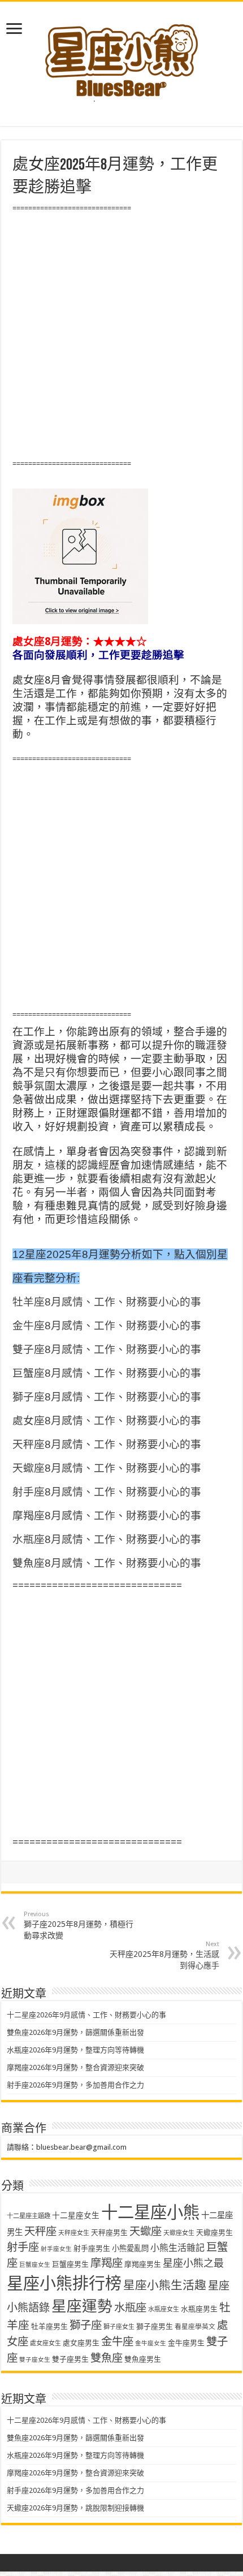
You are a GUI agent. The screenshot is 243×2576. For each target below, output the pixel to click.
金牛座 (117, 2342)
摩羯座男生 (143, 2264)
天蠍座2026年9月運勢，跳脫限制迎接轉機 (75, 2508)
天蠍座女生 (179, 2233)
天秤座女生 (74, 2233)
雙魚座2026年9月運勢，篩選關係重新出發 (75, 2032)
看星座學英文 (195, 2327)
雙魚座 (107, 2358)
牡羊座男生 (49, 2326)
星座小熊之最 (193, 2263)
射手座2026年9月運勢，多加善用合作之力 (75, 2085)
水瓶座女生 (164, 2309)
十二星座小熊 (150, 2212)
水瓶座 (130, 2308)
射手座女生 (56, 2249)
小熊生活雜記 (177, 2248)
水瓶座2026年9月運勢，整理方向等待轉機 (75, 2050)
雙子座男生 (70, 2359)
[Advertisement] (121, 336)
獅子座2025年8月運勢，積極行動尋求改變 (79, 1925)
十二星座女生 (76, 2215)
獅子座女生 (119, 2327)
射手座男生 (92, 2248)
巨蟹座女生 (35, 2265)
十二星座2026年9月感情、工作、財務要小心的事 (86, 2015)
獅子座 (86, 2325)
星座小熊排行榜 (64, 2284)
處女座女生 (45, 2343)
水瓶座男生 (199, 2309)
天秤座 (40, 2231)
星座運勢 (82, 2306)
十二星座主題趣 (29, 2216)
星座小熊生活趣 (165, 2285)
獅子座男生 (155, 2326)
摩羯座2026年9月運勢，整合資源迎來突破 (75, 2067)
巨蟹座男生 (70, 2264)
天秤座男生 (109, 2233)
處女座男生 (81, 2343)
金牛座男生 (186, 2343)
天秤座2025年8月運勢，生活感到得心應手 (164, 1955)
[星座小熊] (121, 56)
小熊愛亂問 (130, 2248)
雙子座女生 (35, 2360)
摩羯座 (107, 2263)
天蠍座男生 (214, 2233)
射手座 (23, 2247)
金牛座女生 (151, 2343)
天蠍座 (146, 2231)
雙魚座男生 (143, 2359)
